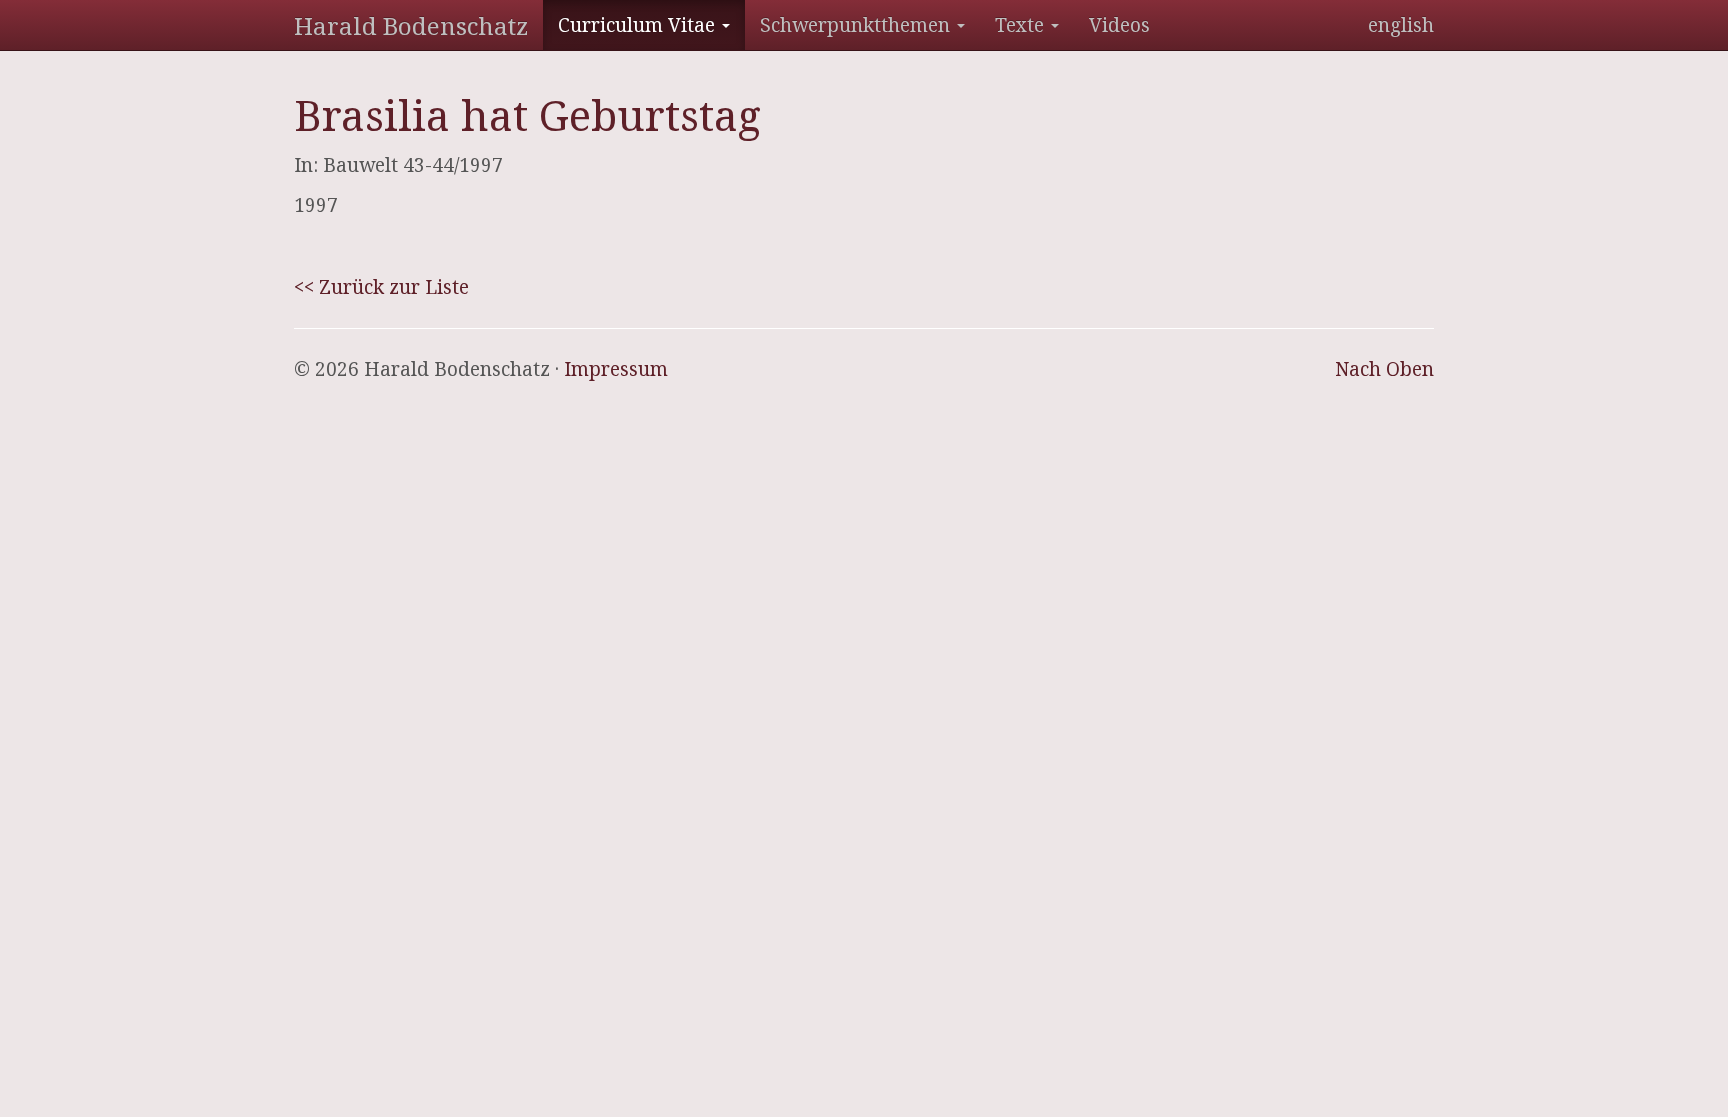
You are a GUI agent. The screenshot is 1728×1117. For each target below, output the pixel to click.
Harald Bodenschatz (411, 25)
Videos (1119, 25)
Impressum (616, 369)
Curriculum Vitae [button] (639, 25)
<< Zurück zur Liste (381, 287)
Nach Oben (1384, 369)
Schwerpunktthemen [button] (857, 25)
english (1401, 25)
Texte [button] (1022, 25)
